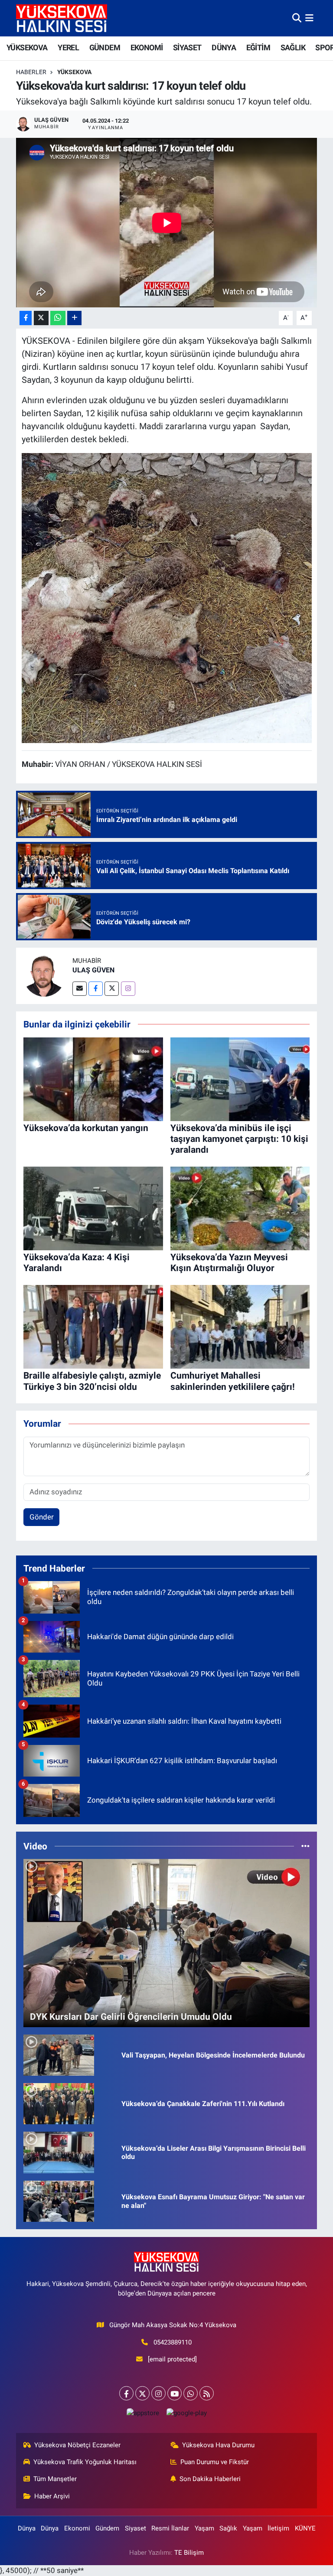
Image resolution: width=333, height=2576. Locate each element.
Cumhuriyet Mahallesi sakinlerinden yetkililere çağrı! (233, 1381)
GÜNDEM (105, 47)
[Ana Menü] (309, 18)
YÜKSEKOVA (27, 47)
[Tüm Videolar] (305, 1846)
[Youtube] (175, 2393)
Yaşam (204, 2528)
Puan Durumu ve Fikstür (215, 2462)
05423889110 (173, 2342)
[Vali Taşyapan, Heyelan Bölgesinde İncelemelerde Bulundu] (59, 2054)
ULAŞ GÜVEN (93, 970)
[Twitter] (112, 989)
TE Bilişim (189, 2553)
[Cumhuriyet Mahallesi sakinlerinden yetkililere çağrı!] (240, 1326)
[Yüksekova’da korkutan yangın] (93, 1079)
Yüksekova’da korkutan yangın (86, 1128)
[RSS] (207, 2393)
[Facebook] (96, 989)
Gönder (42, 1517)
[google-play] (186, 2413)
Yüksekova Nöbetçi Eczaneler (77, 2445)
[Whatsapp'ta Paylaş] (58, 318)
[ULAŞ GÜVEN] (44, 975)
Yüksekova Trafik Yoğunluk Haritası (85, 2462)
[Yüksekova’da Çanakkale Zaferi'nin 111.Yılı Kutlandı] (59, 2103)
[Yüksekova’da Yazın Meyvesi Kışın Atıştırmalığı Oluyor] (240, 1208)
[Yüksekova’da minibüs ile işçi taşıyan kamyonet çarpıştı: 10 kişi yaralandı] (240, 1079)
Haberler (31, 72)
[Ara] (297, 18)
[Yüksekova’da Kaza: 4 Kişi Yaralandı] (93, 1208)
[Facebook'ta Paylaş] (26, 318)
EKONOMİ (147, 47)
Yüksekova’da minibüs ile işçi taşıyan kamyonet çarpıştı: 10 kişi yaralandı (239, 1139)
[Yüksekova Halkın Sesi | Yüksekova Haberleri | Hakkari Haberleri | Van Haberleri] (62, 18)
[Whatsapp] (191, 2393)
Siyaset (135, 2528)
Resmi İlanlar (170, 2528)
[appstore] (143, 2413)
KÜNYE (305, 2528)
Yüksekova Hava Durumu (218, 2445)
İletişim (278, 2528)
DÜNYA (224, 47)
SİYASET (187, 47)
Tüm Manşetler (55, 2479)
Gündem (107, 2528)
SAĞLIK (293, 47)
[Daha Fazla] (74, 318)
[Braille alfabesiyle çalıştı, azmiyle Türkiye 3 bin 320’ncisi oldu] (93, 1326)
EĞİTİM (258, 47)
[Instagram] (128, 989)
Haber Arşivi (52, 2496)
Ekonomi (77, 2528)
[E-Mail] (80, 989)
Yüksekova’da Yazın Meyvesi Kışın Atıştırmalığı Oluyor (229, 1263)
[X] (142, 2393)
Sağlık (228, 2528)
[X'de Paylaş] (41, 318)
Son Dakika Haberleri (210, 2479)
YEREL (68, 47)
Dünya (27, 2528)
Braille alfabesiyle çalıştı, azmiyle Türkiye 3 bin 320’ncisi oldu (92, 1381)
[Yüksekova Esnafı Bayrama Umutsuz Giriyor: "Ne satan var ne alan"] (59, 2201)
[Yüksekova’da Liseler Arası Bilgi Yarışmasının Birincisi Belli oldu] (59, 2152)
